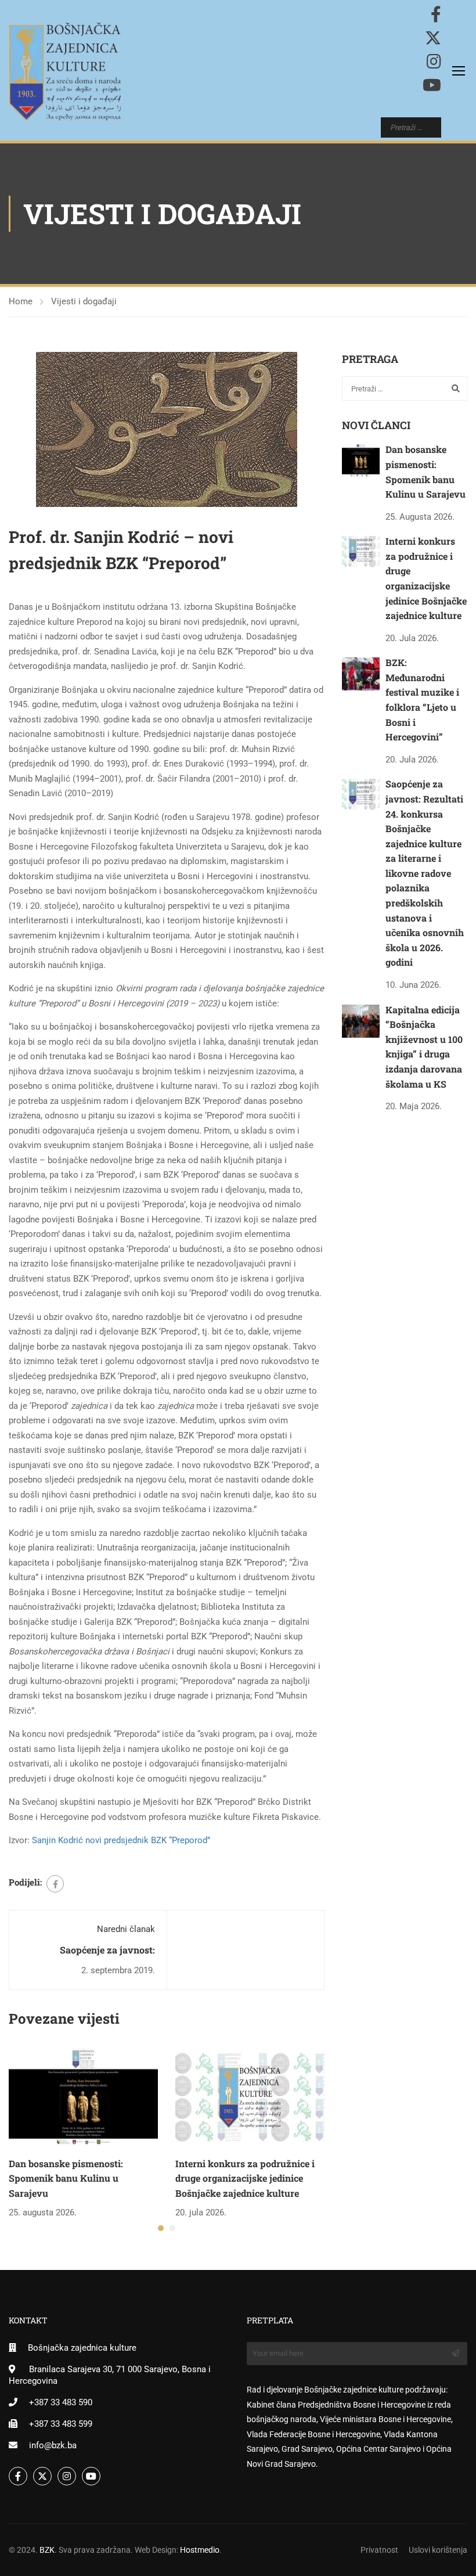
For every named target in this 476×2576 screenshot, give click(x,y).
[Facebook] (55, 1884)
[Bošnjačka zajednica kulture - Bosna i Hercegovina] (65, 72)
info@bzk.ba (53, 2445)
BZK (47, 2550)
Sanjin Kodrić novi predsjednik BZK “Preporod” (121, 1840)
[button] (161, 2228)
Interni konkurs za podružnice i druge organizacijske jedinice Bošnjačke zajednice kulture (245, 2178)
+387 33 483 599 (61, 2424)
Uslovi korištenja (438, 2550)
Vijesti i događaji (84, 301)
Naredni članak (126, 1929)
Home (21, 301)
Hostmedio (200, 2550)
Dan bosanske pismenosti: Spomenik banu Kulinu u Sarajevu (66, 2178)
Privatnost (379, 2550)
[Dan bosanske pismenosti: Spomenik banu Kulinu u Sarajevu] (83, 2096)
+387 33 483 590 (61, 2402)
